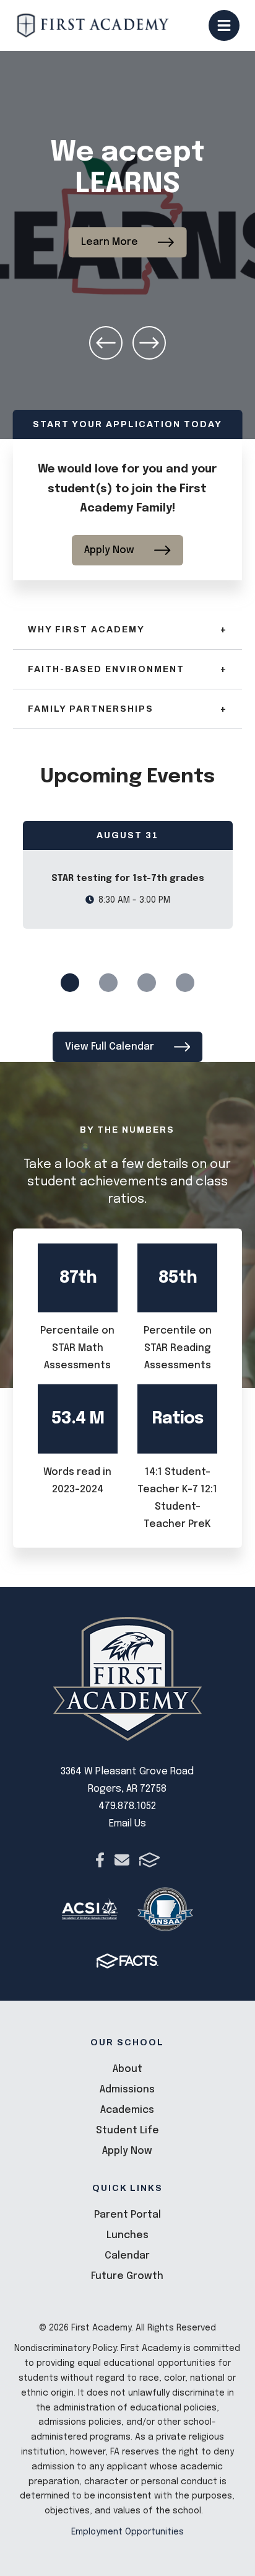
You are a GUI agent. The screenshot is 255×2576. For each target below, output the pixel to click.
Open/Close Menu (224, 25)
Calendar (127, 2256)
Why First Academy (128, 630)
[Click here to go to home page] (93, 25)
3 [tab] (147, 983)
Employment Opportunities (127, 2532)
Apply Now (109, 550)
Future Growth (127, 2276)
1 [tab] (70, 983)
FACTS (149, 1860)
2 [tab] (108, 983)
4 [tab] (185, 983)
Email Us (127, 1824)
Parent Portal (127, 2215)
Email (122, 1860)
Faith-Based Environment (128, 669)
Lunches (127, 2235)
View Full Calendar (110, 1047)
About (127, 2069)
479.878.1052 (127, 1806)
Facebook (100, 1860)
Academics (127, 2110)
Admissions (127, 2090)
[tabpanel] (128, 875)
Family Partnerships (128, 709)
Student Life (127, 2131)
